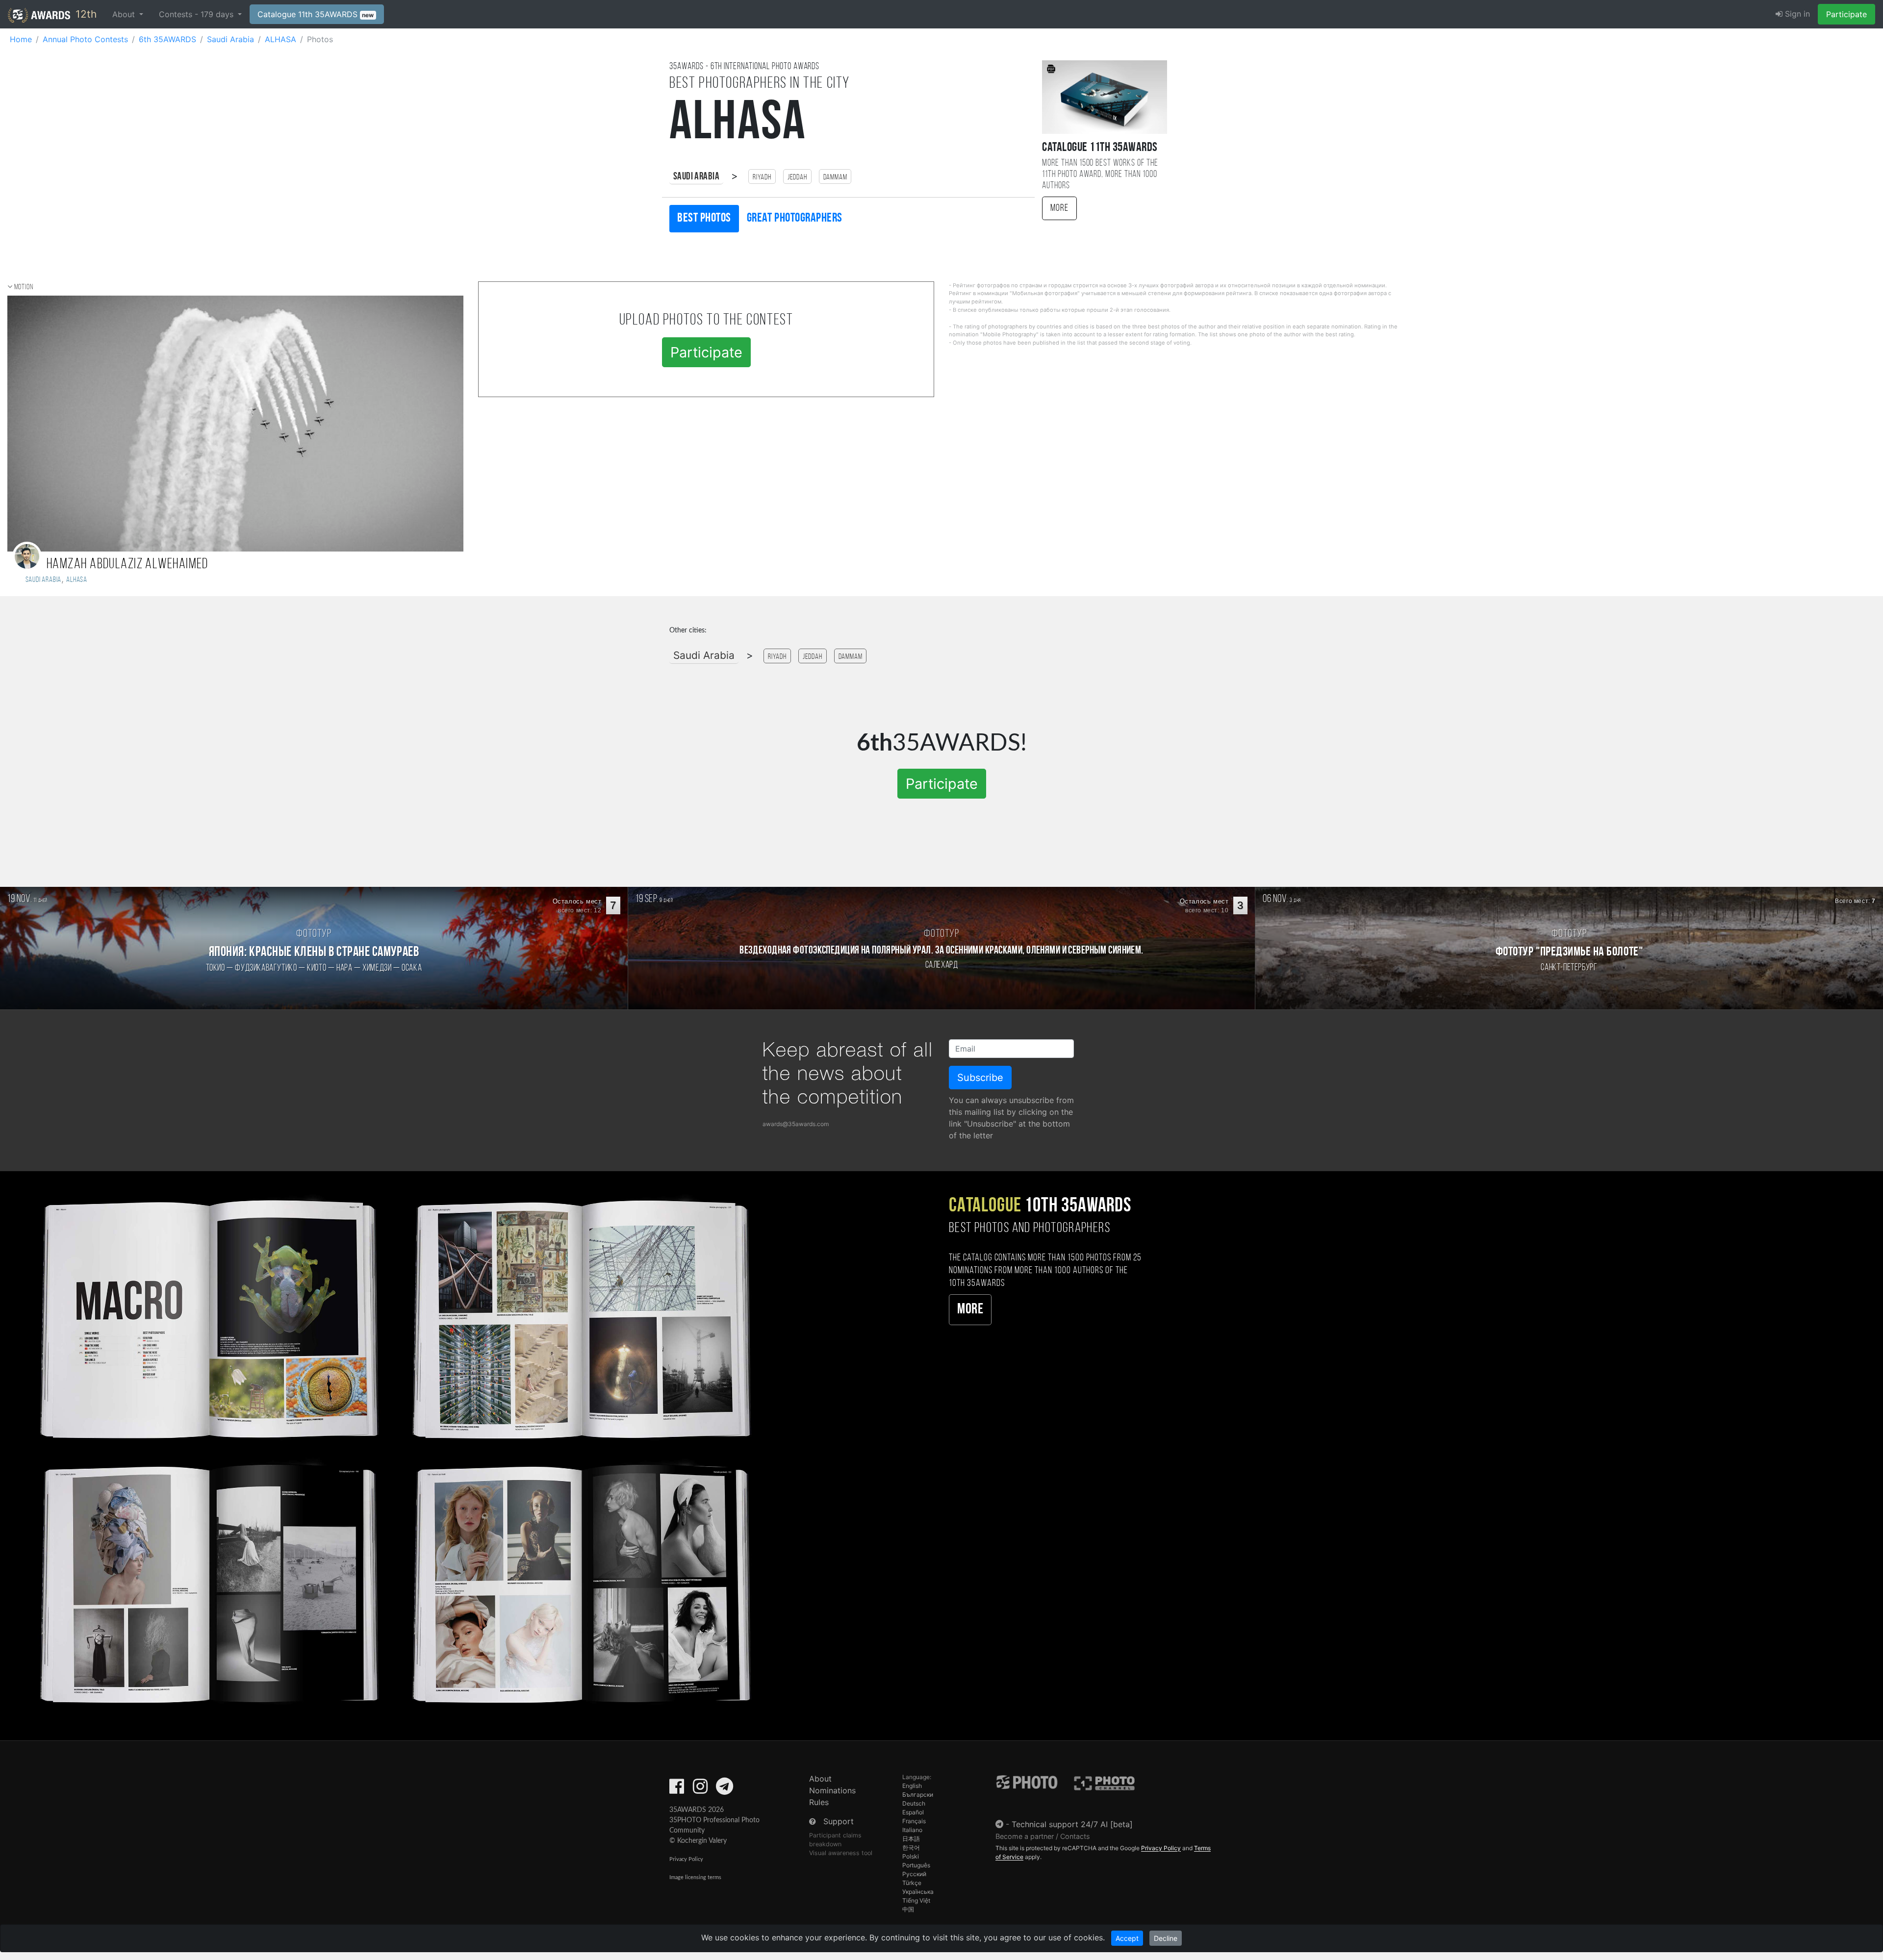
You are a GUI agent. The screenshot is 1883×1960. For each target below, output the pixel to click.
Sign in (1796, 14)
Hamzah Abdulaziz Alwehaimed (127, 565)
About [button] (125, 14)
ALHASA (77, 580)
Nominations (832, 1790)
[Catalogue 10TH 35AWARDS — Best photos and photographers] (392, 1449)
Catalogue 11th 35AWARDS (316, 14)
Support (839, 1821)
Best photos (704, 218)
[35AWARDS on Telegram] (725, 1789)
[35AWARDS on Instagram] (700, 1789)
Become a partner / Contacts (1043, 1836)
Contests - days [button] (197, 14)
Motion (24, 287)
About (820, 1779)
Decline (1166, 1938)
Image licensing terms (695, 1877)
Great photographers (795, 218)
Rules (819, 1802)
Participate (1846, 14)
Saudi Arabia (696, 177)
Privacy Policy (686, 1859)
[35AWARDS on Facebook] (677, 1789)
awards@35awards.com (796, 1124)
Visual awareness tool (841, 1853)
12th (85, 14)
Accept (1127, 1938)
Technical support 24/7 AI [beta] (1072, 1824)
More (1059, 208)
